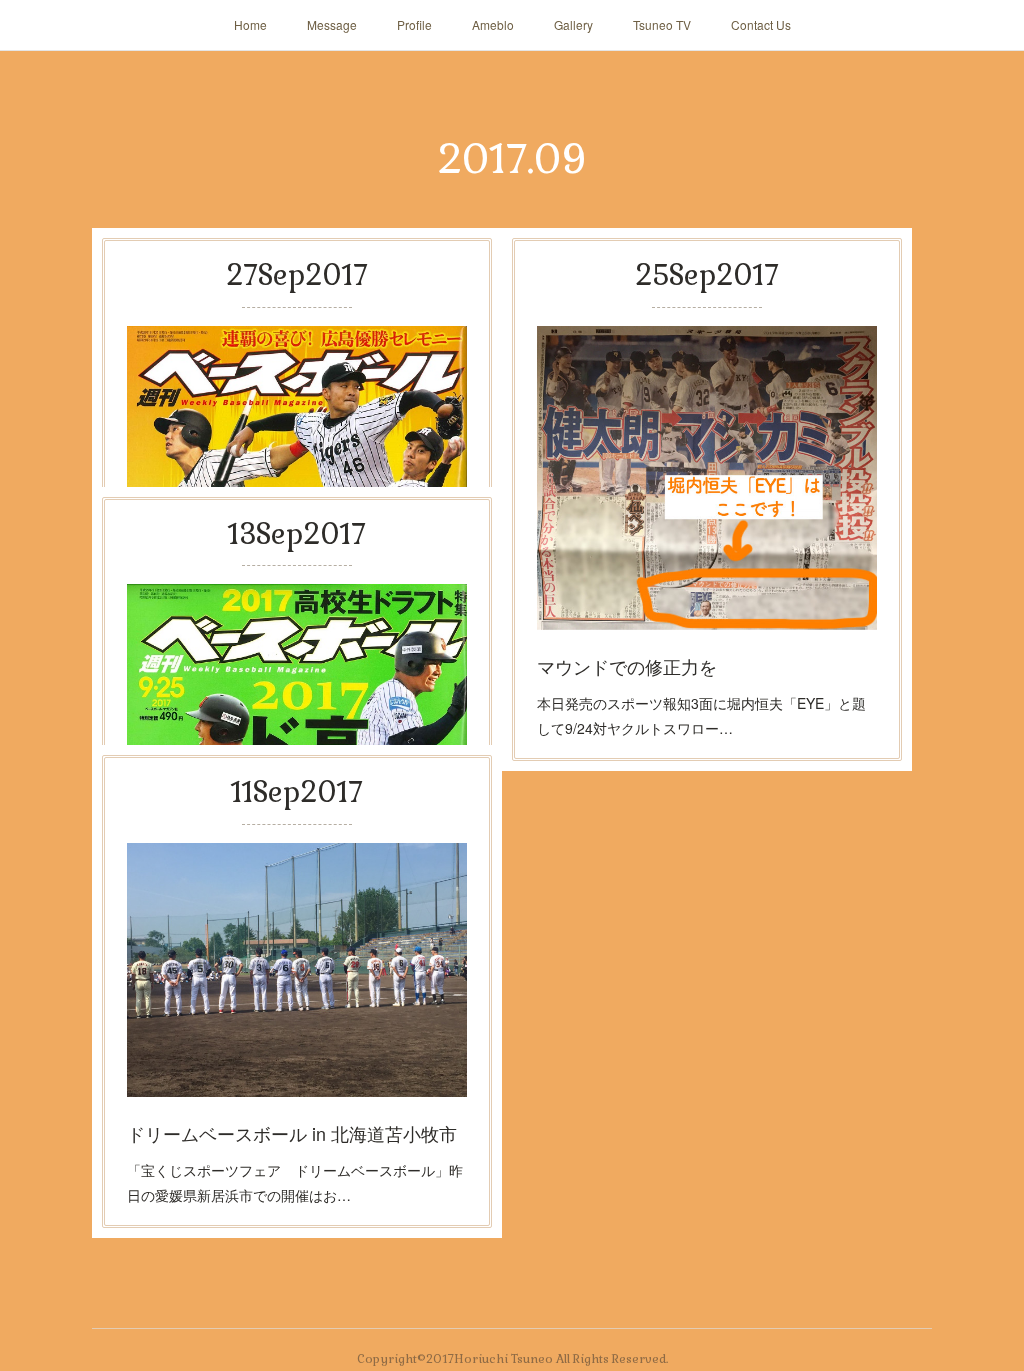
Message (332, 24)
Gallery (573, 24)
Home (250, 24)
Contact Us (761, 24)
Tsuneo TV (662, 24)
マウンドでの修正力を (627, 666)
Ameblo (493, 24)
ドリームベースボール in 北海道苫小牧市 (292, 1133)
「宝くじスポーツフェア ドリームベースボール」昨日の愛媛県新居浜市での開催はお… (295, 1182)
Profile (414, 24)
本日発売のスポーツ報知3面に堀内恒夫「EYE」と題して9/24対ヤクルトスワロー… (701, 715)
